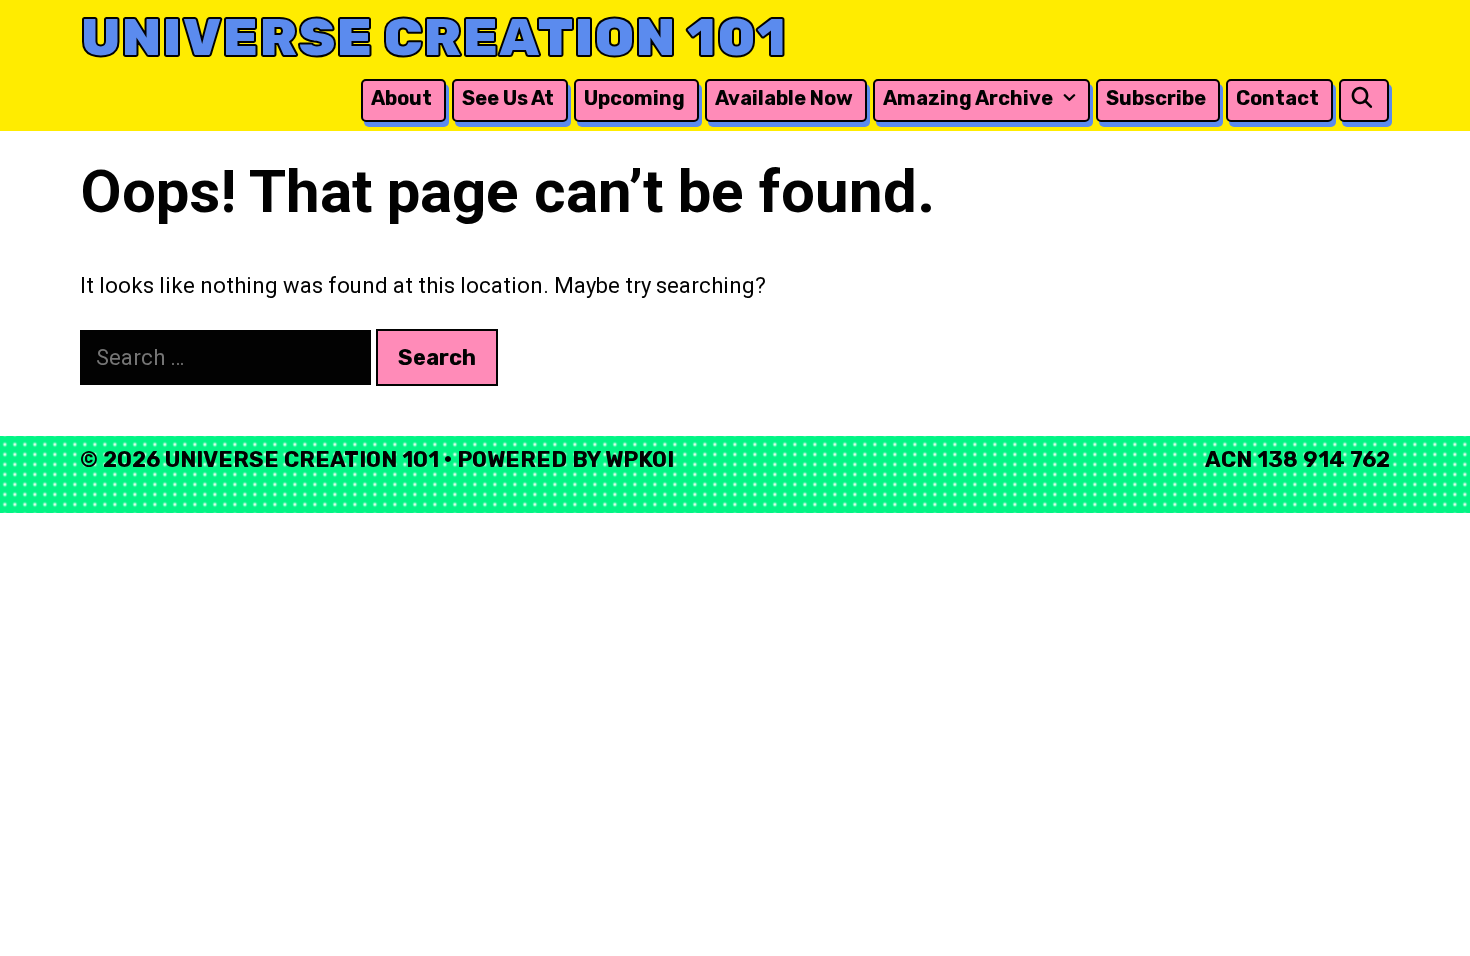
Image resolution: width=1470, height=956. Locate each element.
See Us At (508, 98)
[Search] (1362, 98)
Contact (1277, 98)
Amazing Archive (968, 98)
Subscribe (1156, 98)
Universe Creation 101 (433, 37)
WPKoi (639, 459)
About (401, 98)
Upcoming (634, 98)
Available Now (784, 98)
